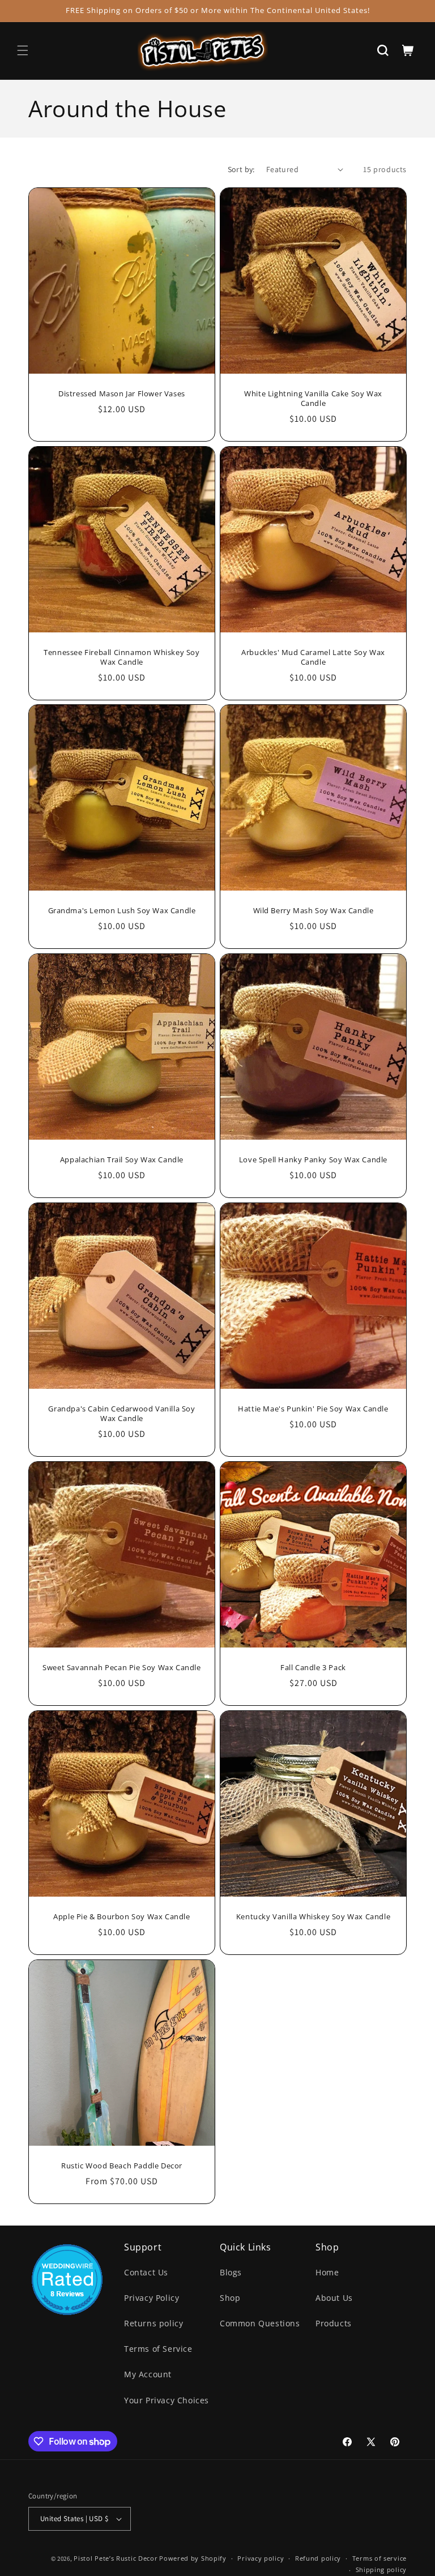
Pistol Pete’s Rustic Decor (116, 2558)
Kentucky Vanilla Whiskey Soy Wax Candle (313, 1917)
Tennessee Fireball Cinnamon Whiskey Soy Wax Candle (121, 657)
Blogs (231, 2272)
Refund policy (318, 2558)
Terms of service (379, 2558)
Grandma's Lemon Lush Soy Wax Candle (122, 911)
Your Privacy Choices (167, 2400)
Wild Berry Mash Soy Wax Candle (314, 911)
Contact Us (146, 2272)
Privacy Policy (152, 2298)
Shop (230, 2298)
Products (334, 2323)
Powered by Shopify (193, 2558)
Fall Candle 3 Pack (313, 1668)
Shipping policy (381, 2569)
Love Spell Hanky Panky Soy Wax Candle (313, 1160)
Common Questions (260, 2323)
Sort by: (241, 169)
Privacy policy (261, 2558)
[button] (23, 50)
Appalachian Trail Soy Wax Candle (122, 1160)
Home (327, 2272)
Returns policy (153, 2323)
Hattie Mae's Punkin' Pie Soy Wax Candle (313, 1409)
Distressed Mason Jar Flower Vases (122, 394)
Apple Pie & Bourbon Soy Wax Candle (121, 1917)
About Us (334, 2298)
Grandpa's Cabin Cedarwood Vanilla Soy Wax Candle (121, 1414)
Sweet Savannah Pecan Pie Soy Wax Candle (121, 1668)
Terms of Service (158, 2349)
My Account (148, 2374)
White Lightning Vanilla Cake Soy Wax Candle (313, 399)
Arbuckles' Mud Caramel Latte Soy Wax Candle (313, 657)
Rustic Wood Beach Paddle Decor (122, 2166)
